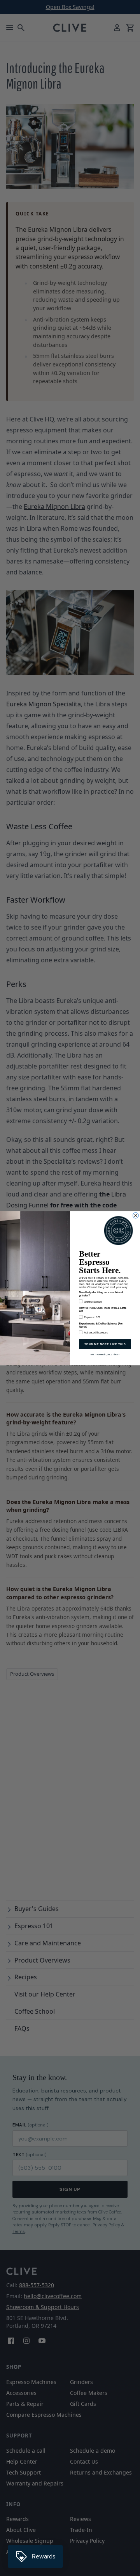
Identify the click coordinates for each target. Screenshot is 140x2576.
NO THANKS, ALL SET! (105, 1354)
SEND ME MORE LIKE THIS (105, 1344)
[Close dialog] (136, 1215)
